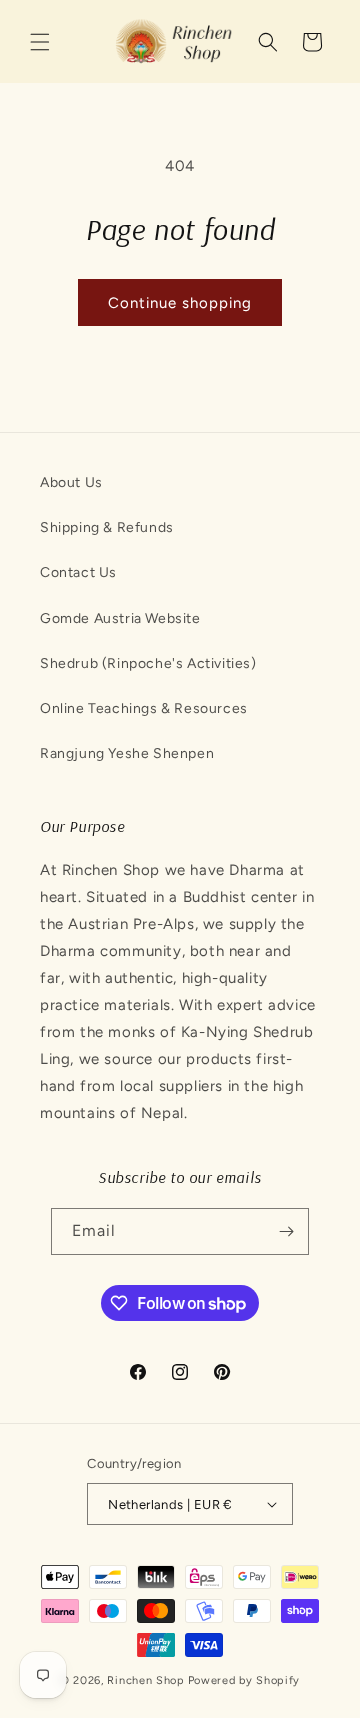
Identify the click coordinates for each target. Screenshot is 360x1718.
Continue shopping (180, 303)
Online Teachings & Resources (144, 708)
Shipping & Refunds (107, 527)
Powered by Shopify (244, 1680)
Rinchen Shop (145, 1680)
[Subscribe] (286, 1231)
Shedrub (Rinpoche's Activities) (148, 663)
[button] (40, 42)
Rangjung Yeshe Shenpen (127, 753)
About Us (71, 482)
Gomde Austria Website (120, 618)
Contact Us (78, 572)
